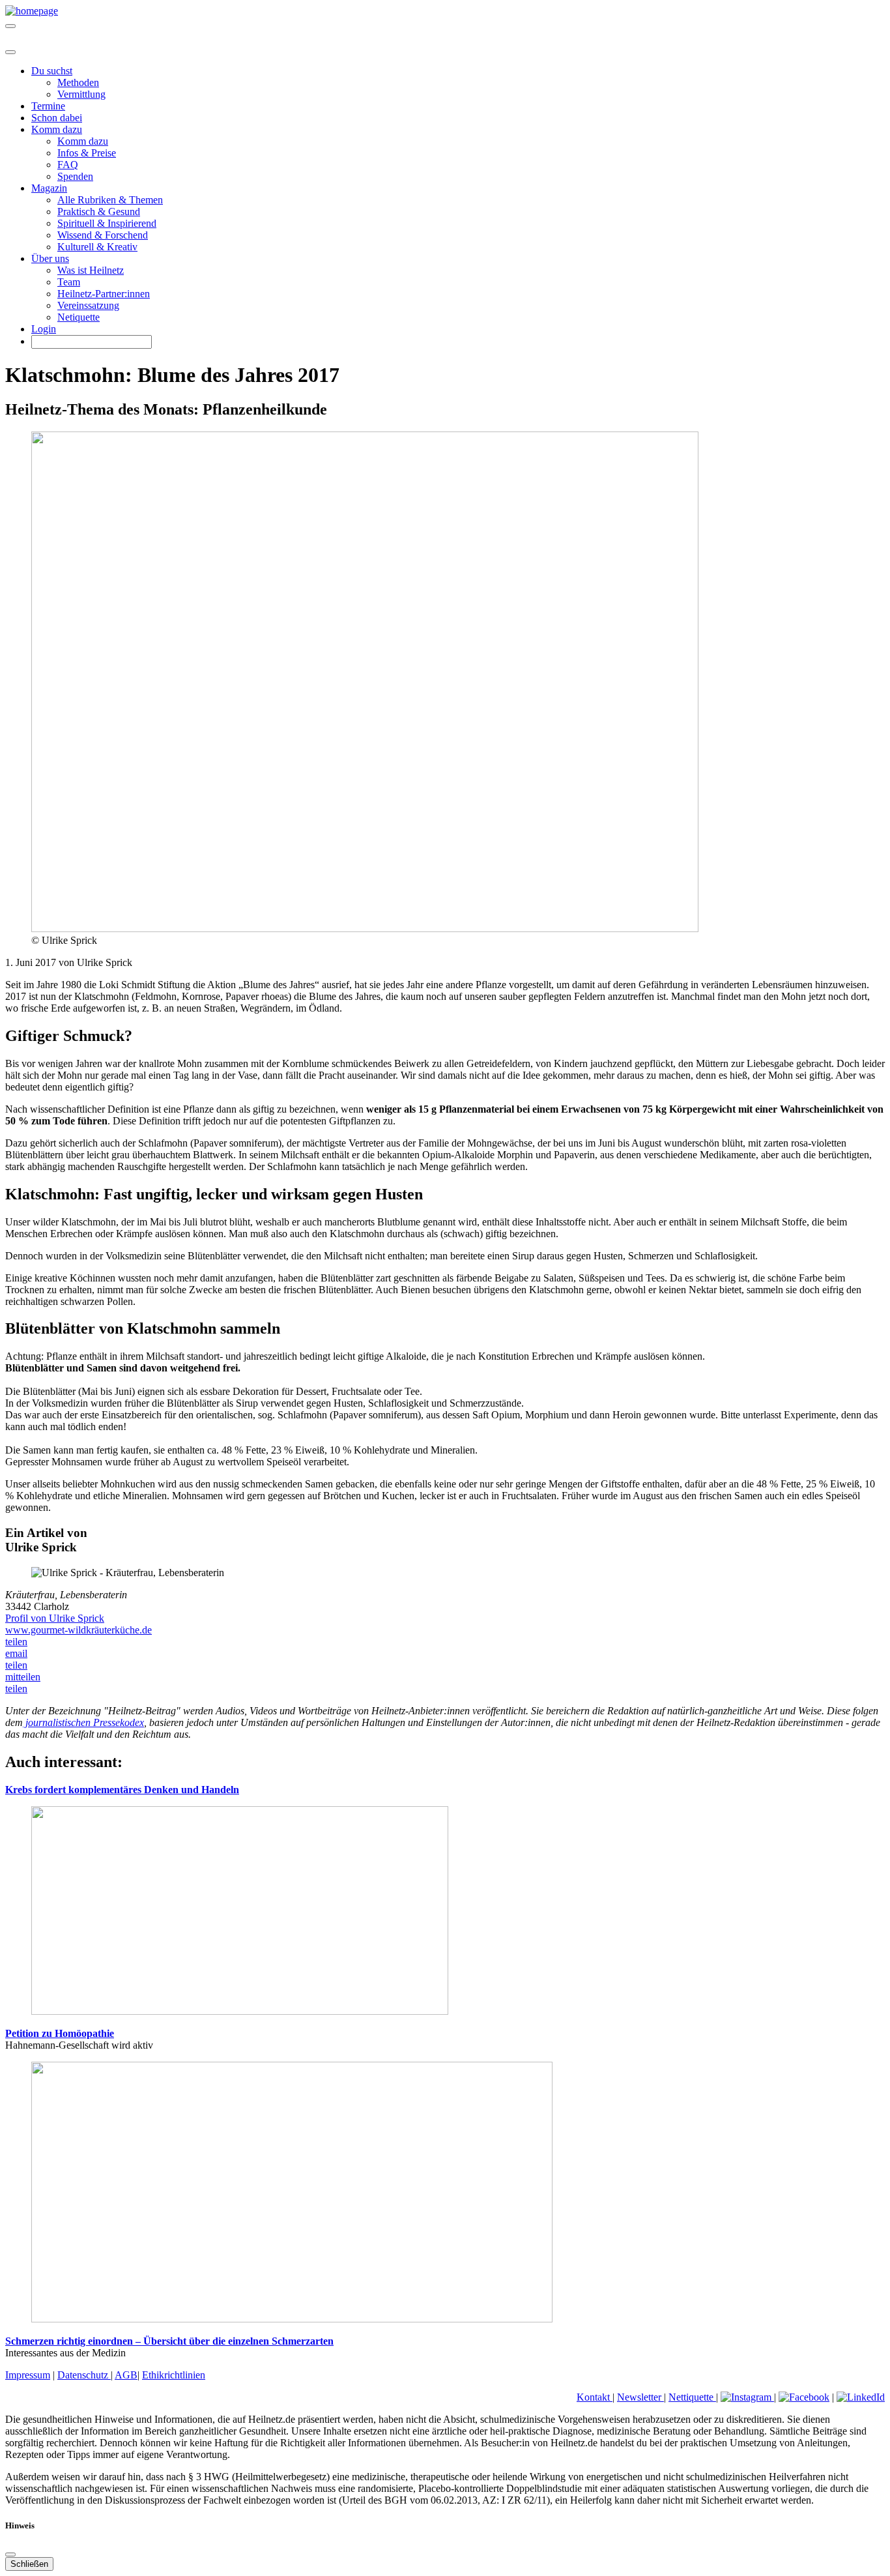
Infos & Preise (87, 153)
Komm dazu (83, 141)
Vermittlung (81, 94)
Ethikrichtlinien (174, 2375)
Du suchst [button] (52, 71)
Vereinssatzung (88, 305)
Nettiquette (692, 2397)
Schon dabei (57, 118)
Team (69, 282)
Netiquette (79, 317)
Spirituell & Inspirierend (107, 223)
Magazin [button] (49, 188)
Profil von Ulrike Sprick (55, 1618)
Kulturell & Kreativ (97, 247)
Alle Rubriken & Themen (110, 200)
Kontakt (595, 2397)
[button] (16, 1642)
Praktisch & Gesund (99, 212)
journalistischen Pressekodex (83, 1722)
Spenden (75, 176)
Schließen (29, 2564)
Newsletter (640, 2397)
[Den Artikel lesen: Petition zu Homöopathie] (240, 2011)
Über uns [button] (50, 258)
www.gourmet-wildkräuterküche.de (79, 1630)
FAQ (68, 165)
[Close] (10, 52)
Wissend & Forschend (103, 235)
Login (44, 329)
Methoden (78, 82)
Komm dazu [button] (57, 129)
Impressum (28, 2375)
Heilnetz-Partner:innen (104, 294)
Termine (48, 106)
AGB (126, 2375)
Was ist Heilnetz (91, 270)
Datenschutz (84, 2375)
